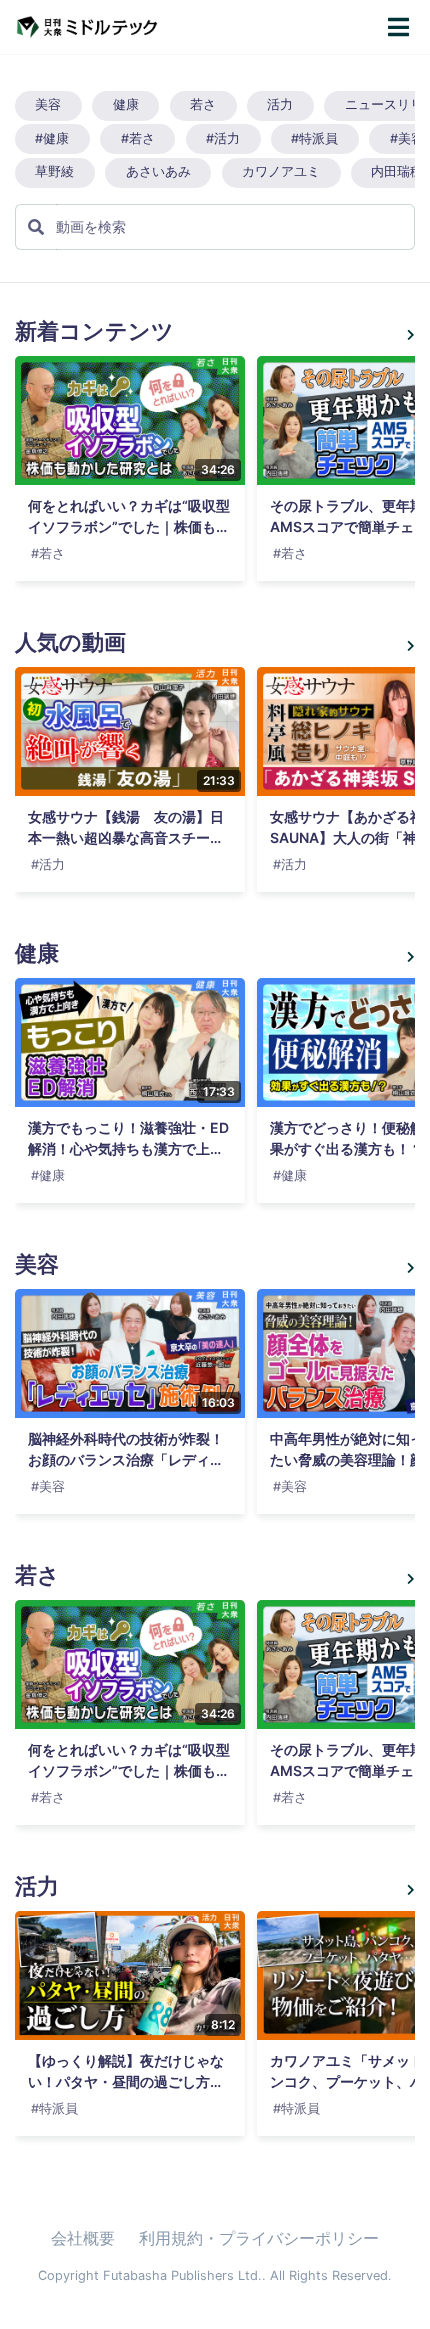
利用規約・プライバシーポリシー (259, 2238)
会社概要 (83, 2238)
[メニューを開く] (398, 27)
